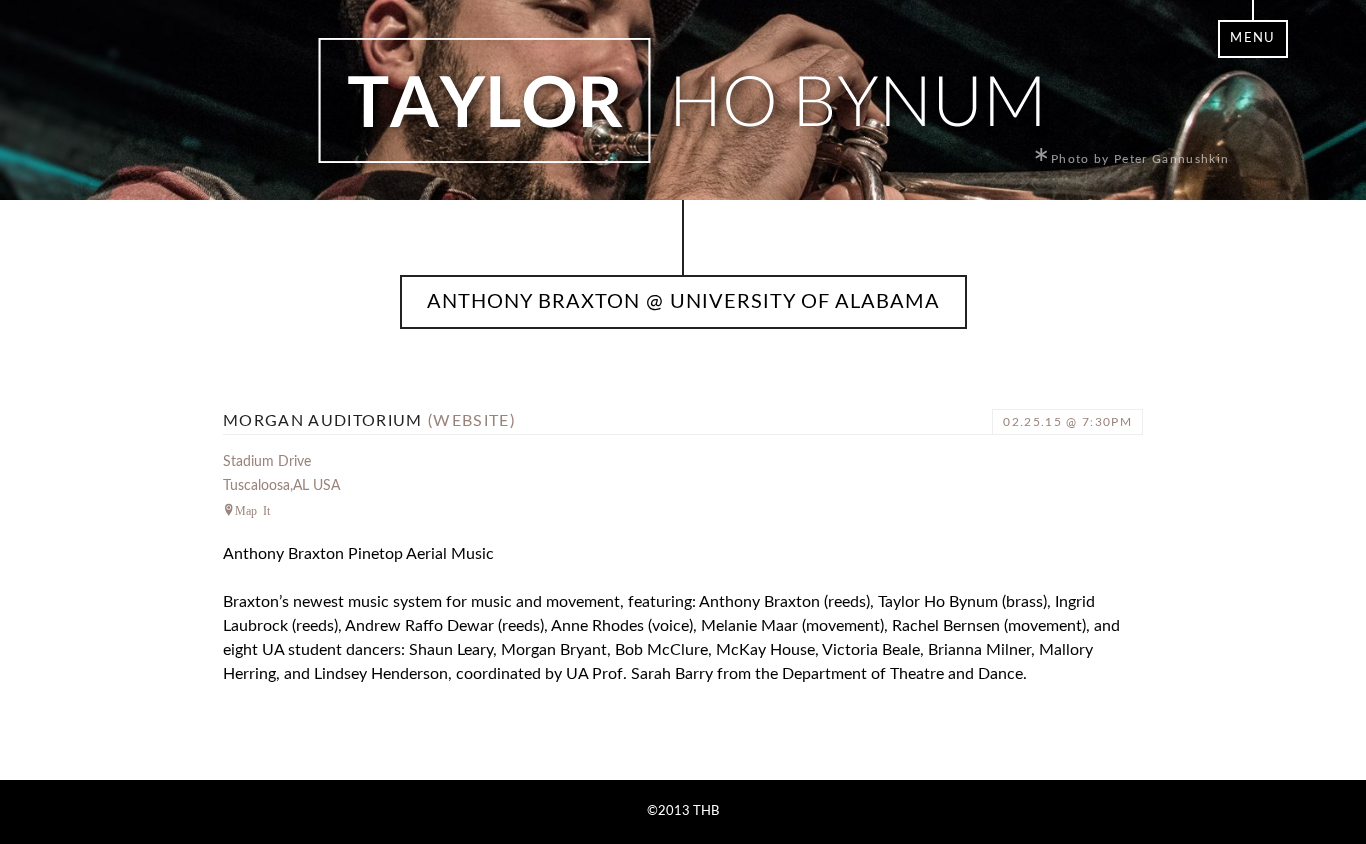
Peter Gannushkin (1171, 159)
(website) (471, 421)
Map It (252, 510)
